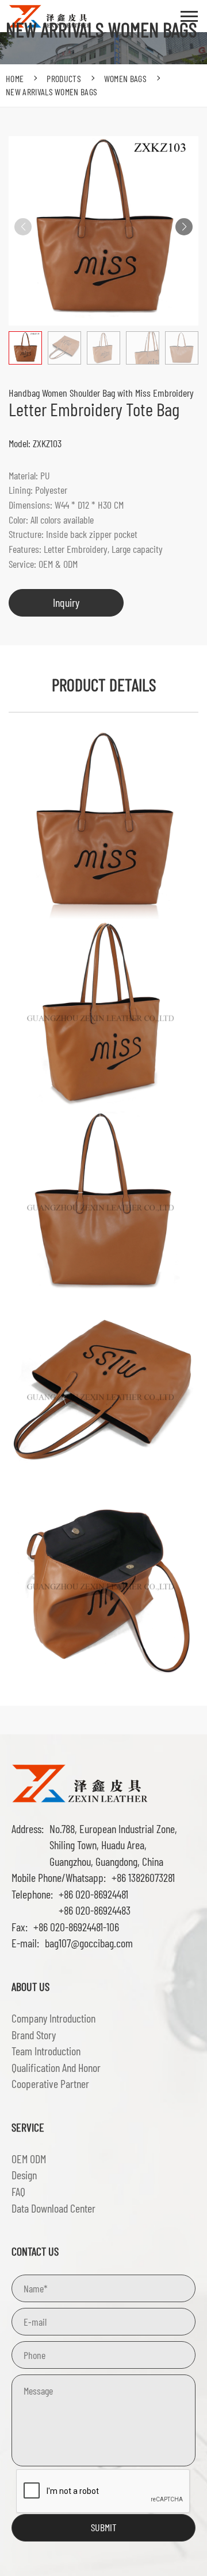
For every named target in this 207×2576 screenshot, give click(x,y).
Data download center (53, 2208)
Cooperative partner (50, 2083)
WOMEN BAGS (125, 78)
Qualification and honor (56, 2067)
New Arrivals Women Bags (51, 92)
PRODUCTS (64, 78)
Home (15, 78)
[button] (184, 227)
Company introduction (53, 2018)
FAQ (18, 2191)
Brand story (34, 2035)
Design (24, 2175)
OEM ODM (29, 2159)
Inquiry (66, 602)
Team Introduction (46, 2051)
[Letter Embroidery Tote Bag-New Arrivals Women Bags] (80, 1782)
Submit (104, 2527)
